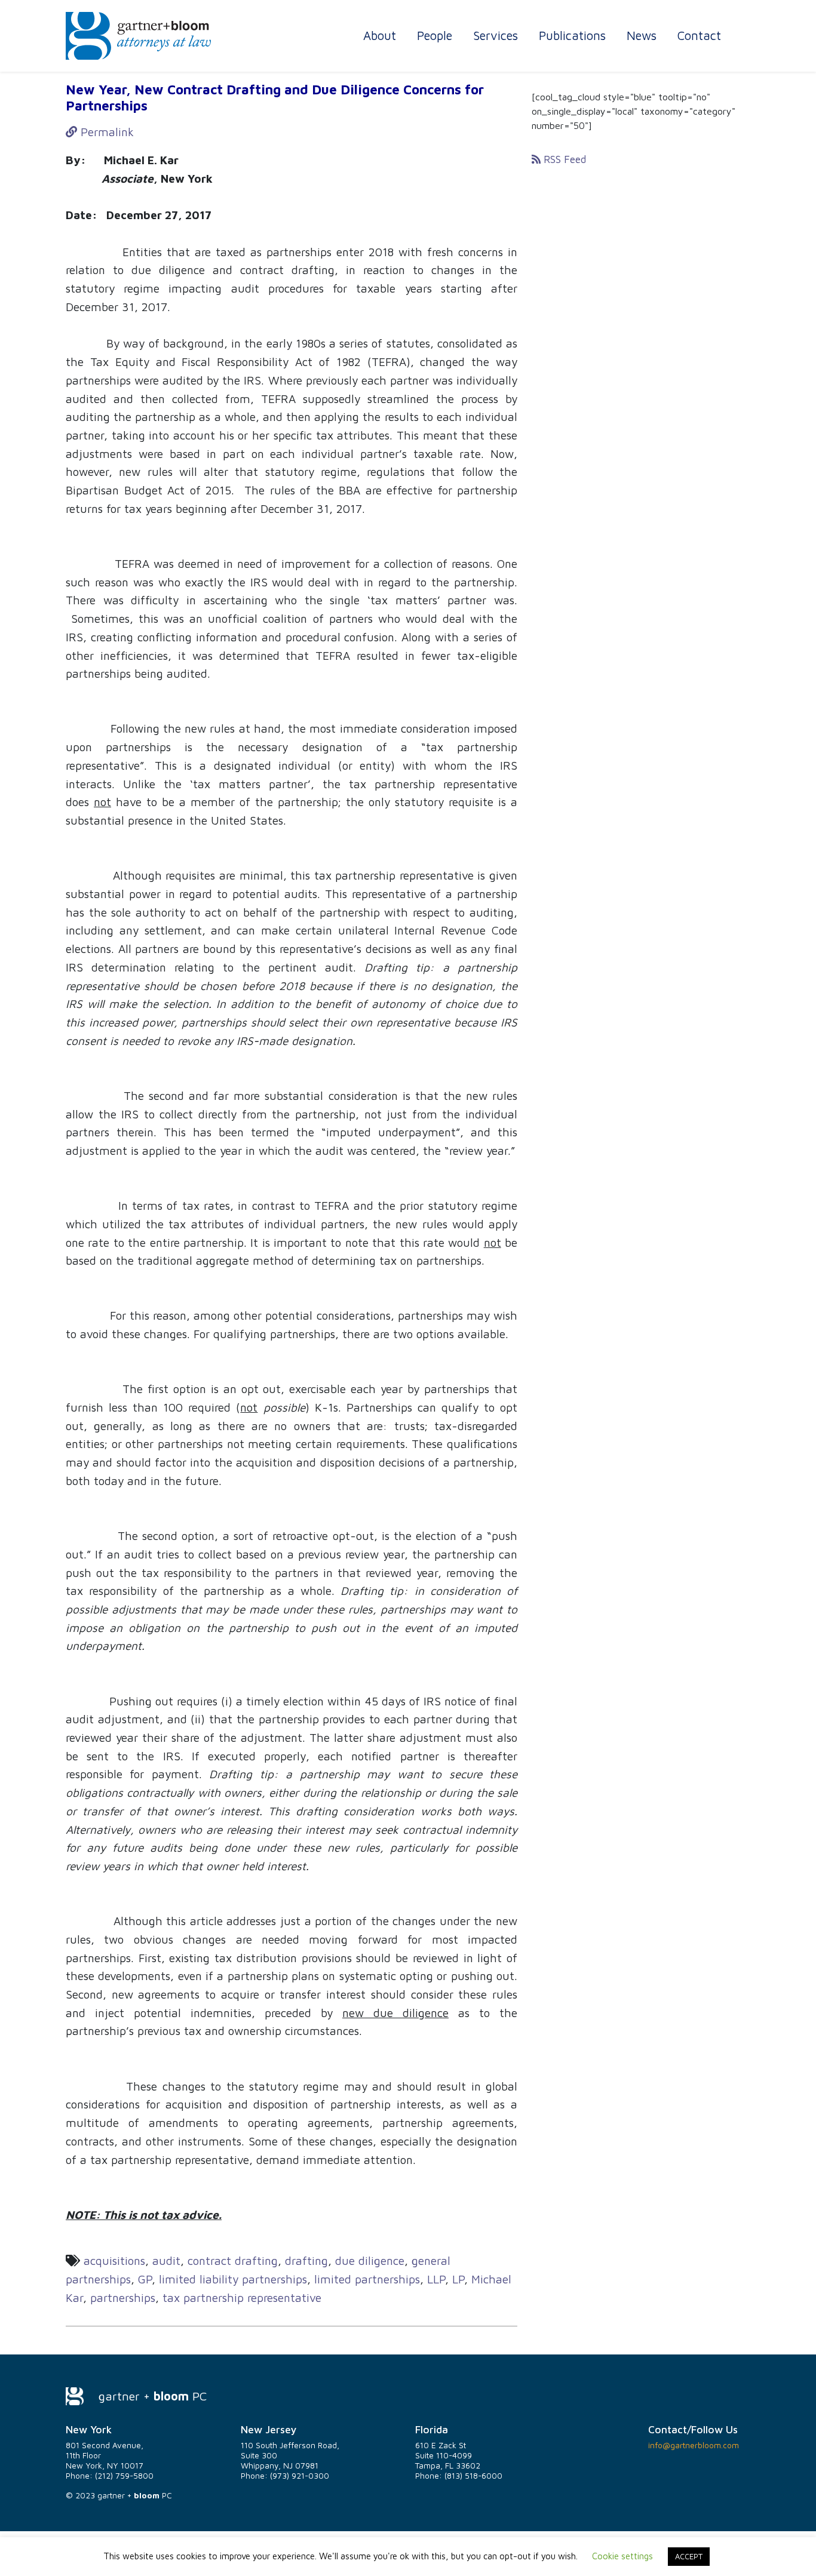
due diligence (370, 2260)
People (435, 35)
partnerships (123, 2297)
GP (145, 2279)
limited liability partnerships (233, 2279)
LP (458, 2279)
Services (496, 35)
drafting (306, 2260)
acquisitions (114, 2260)
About (380, 35)
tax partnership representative (242, 2297)
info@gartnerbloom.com (694, 2445)
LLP (436, 2279)
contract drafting (233, 2260)
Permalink (105, 132)
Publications (572, 35)
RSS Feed (563, 159)
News (642, 35)
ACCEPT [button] (689, 2556)
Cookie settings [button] (622, 2556)
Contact (699, 35)
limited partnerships (367, 2279)
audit (166, 2260)
